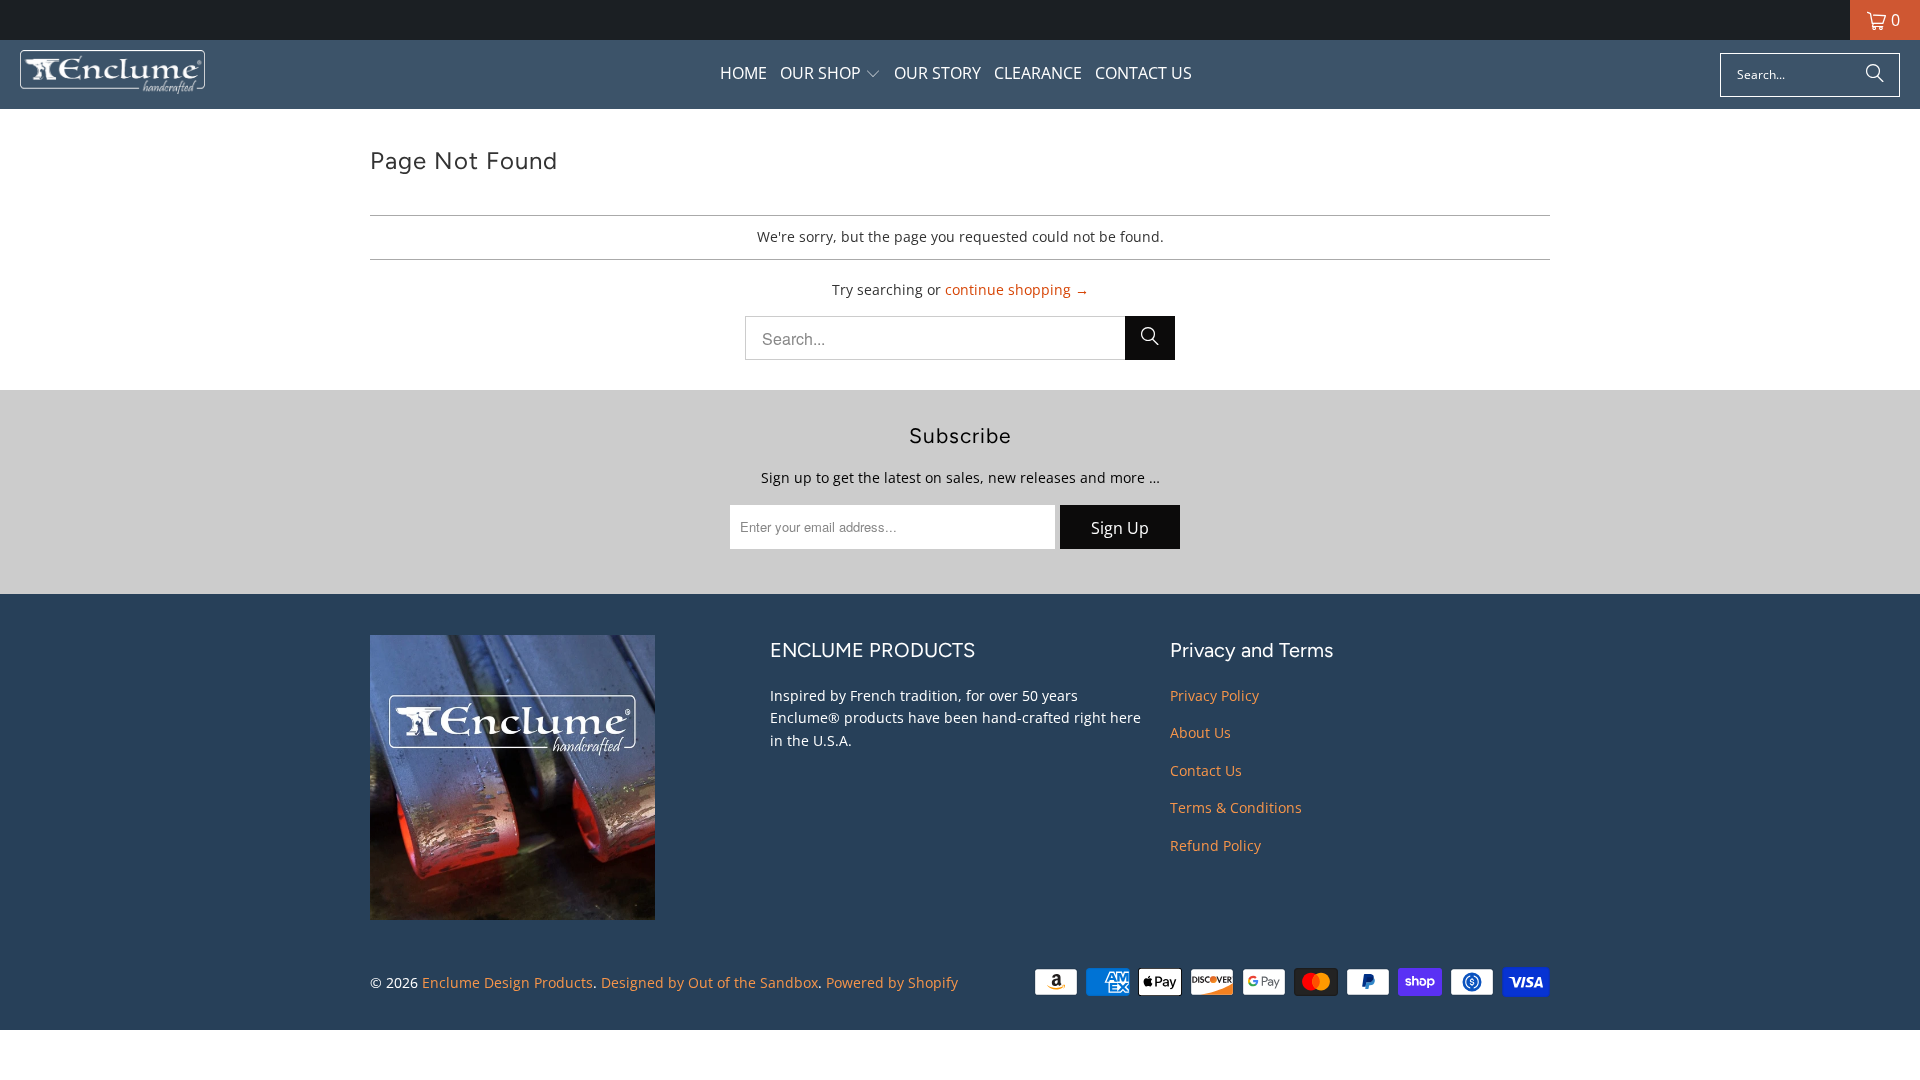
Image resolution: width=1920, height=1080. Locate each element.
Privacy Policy (1214, 695)
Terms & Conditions (1236, 807)
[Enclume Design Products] (112, 74)
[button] (830, 74)
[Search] (1875, 75)
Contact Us (1206, 770)
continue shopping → (1017, 289)
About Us (1200, 732)
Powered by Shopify (892, 982)
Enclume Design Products (507, 982)
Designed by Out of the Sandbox (709, 982)
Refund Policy (1215, 845)
